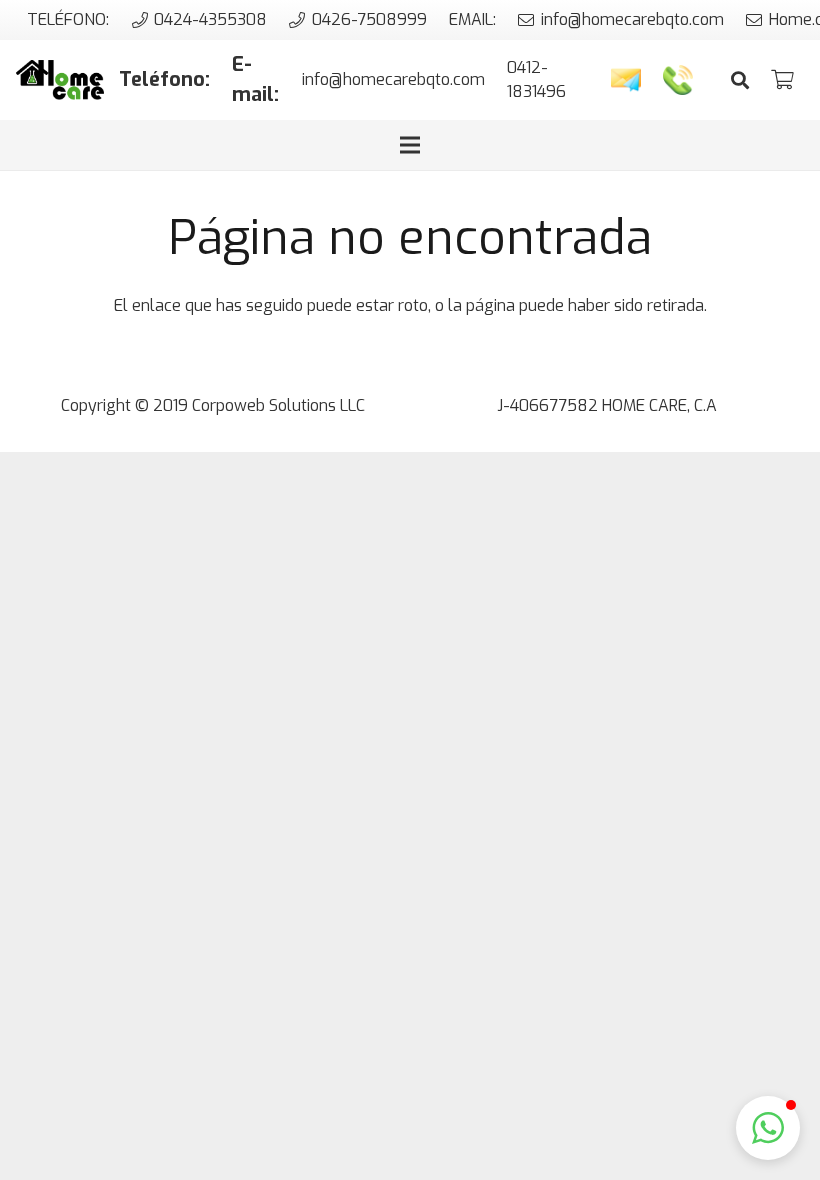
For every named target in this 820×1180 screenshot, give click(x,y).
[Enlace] (60, 80)
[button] (768, 1128)
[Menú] (410, 145)
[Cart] (782, 80)
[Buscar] (740, 80)
